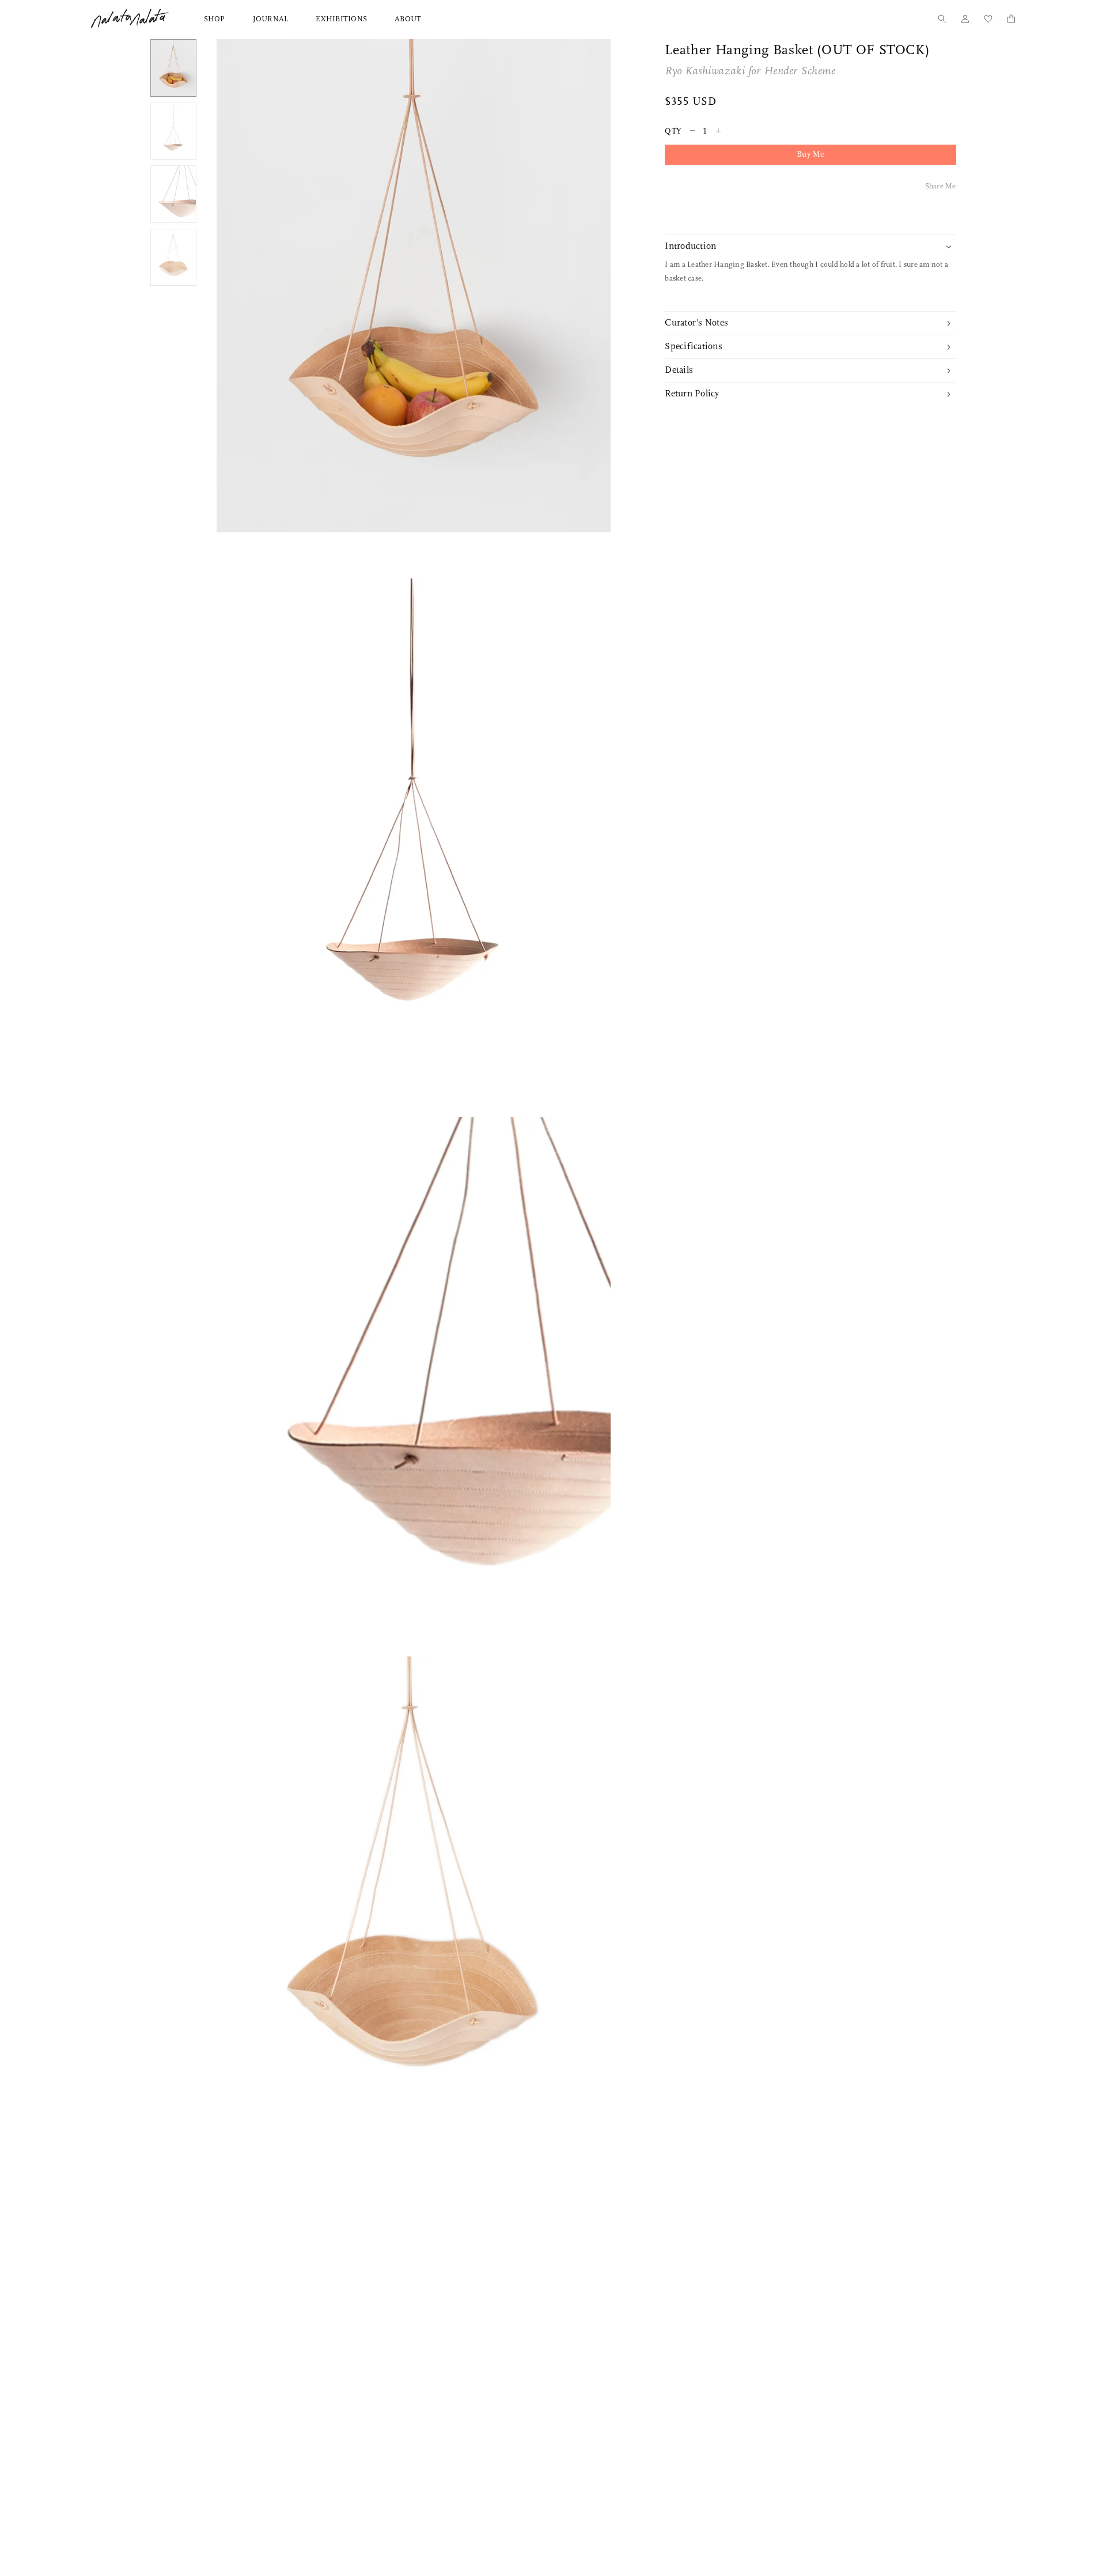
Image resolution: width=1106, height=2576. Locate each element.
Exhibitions (341, 19)
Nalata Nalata (130, 18)
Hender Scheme (800, 72)
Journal (271, 19)
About (408, 19)
